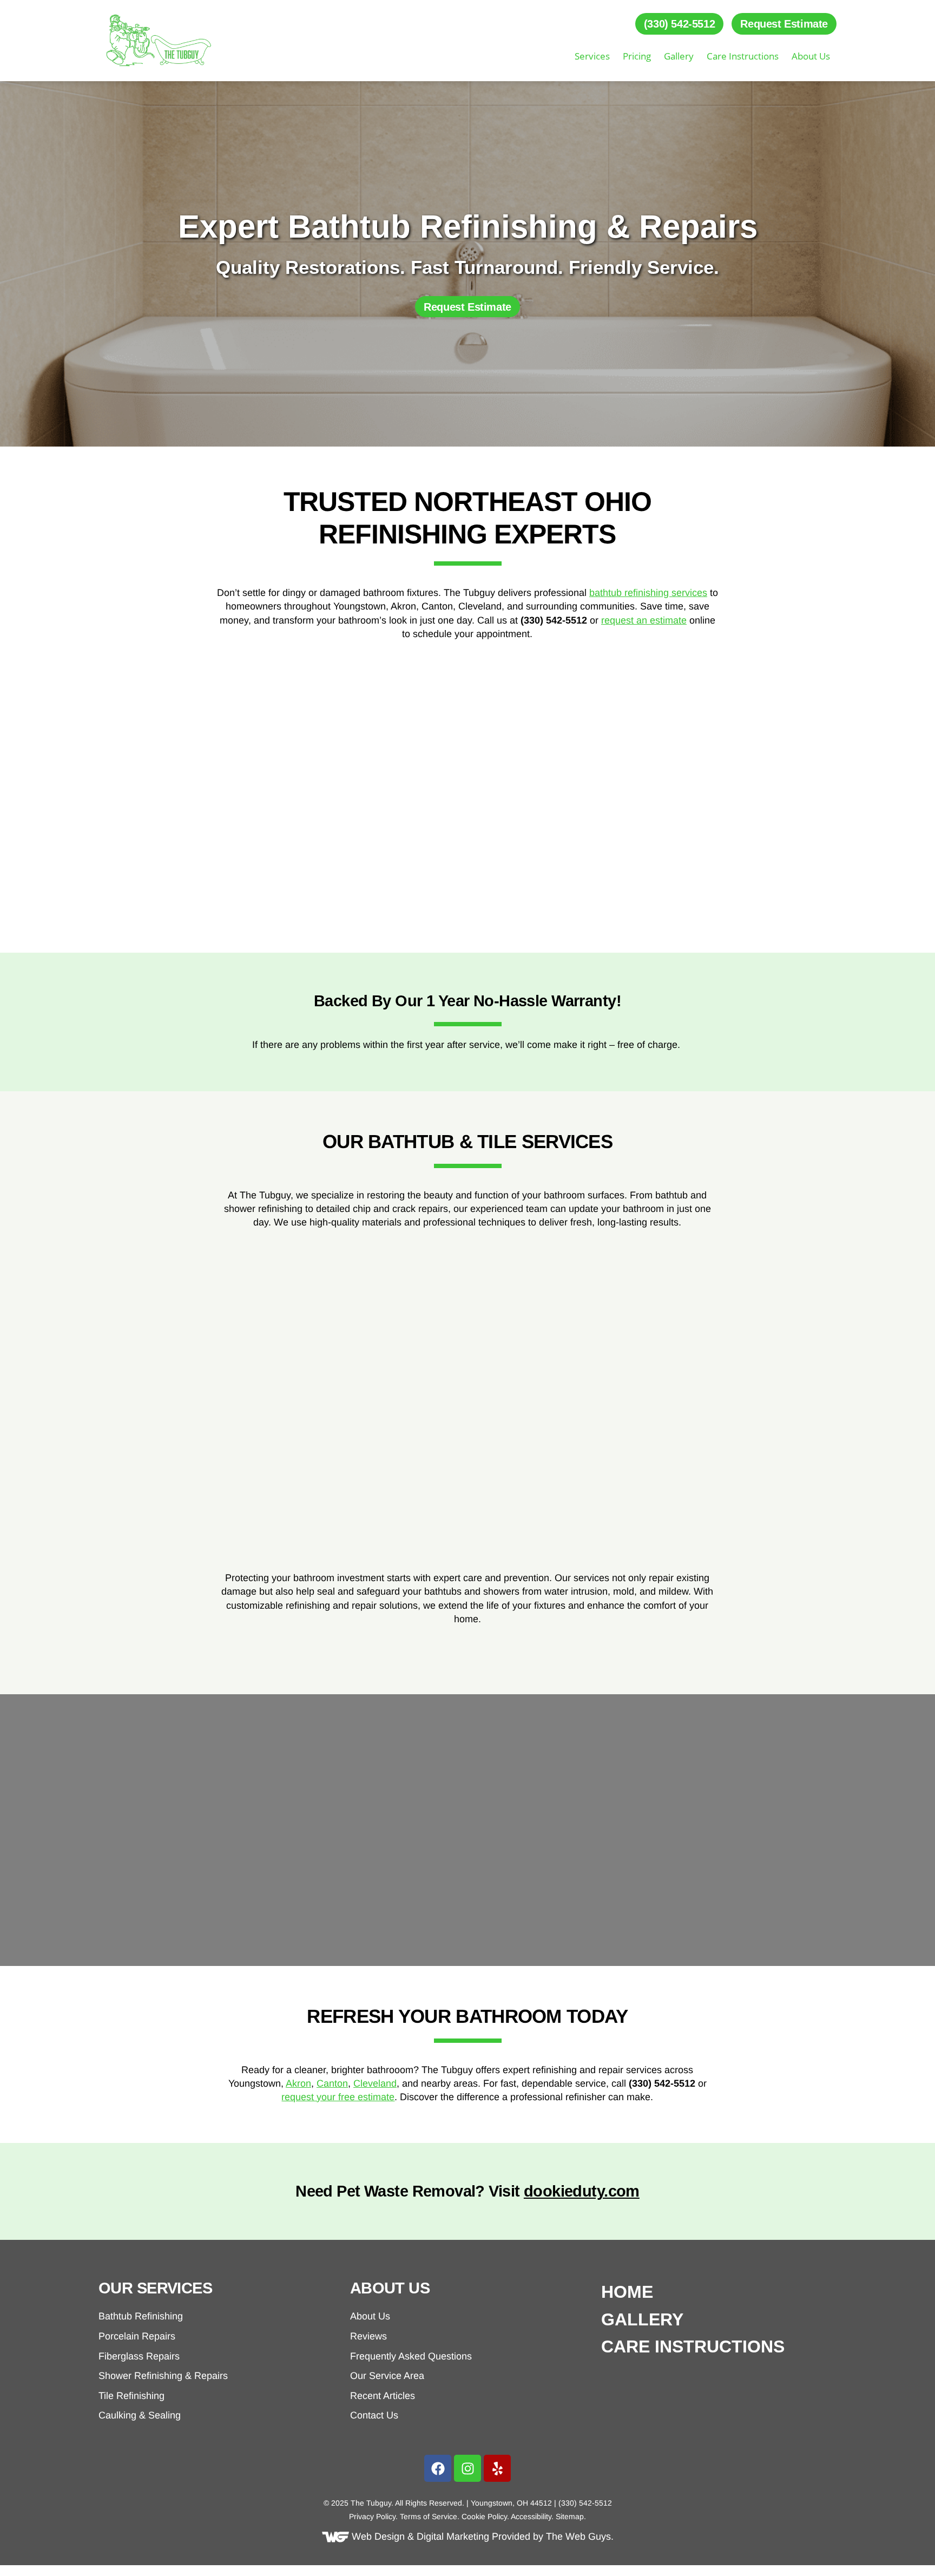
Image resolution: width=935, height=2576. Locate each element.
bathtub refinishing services (648, 593)
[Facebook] (438, 2468)
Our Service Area (387, 2376)
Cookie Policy (484, 2516)
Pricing (637, 56)
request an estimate (644, 620)
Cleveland (375, 2083)
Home (627, 2292)
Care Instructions (743, 56)
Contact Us (374, 2415)
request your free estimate (338, 2097)
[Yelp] (497, 2468)
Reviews (368, 2336)
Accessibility (531, 2516)
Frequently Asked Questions (411, 2356)
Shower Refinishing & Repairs (163, 2376)
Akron (298, 2083)
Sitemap (570, 2516)
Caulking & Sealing (140, 2415)
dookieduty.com (582, 2191)
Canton (332, 2083)
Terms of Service (429, 2516)
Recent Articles (383, 2396)
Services (592, 56)
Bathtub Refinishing (141, 2316)
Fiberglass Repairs (139, 2356)
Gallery (679, 56)
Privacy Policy (372, 2516)
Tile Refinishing (131, 2396)
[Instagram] (467, 2468)
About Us (811, 56)
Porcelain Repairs (137, 2336)
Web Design (378, 2536)
